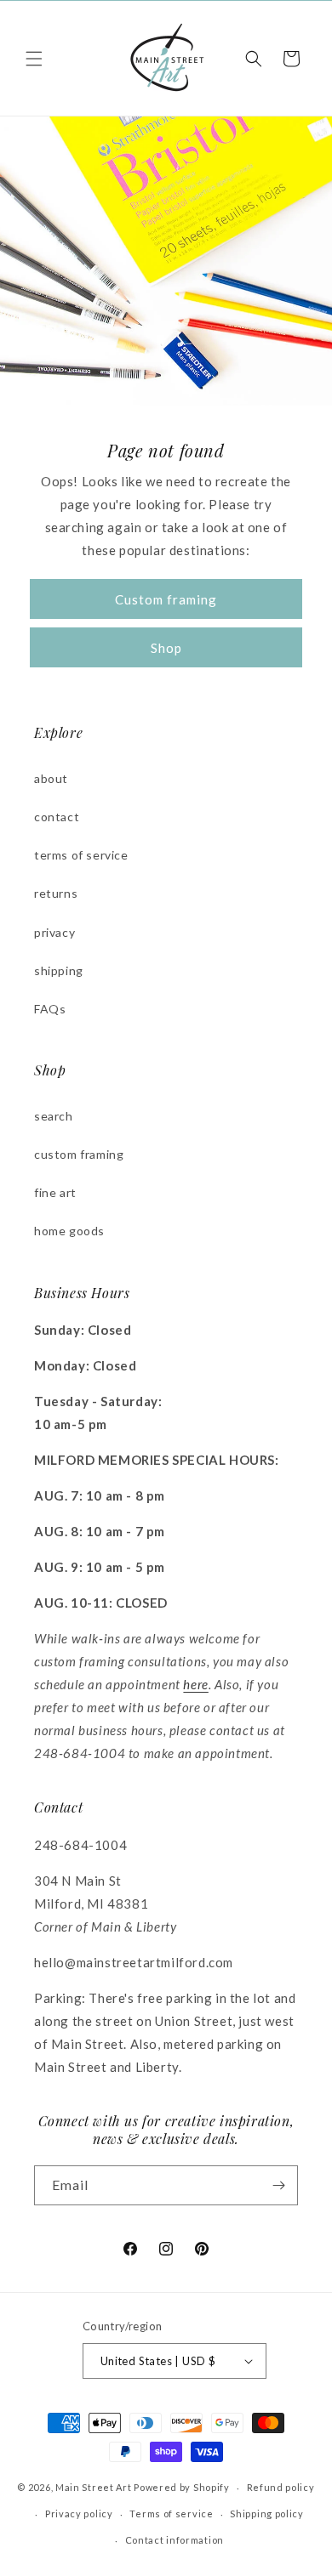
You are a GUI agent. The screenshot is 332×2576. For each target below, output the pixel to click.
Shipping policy (267, 2514)
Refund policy (281, 2487)
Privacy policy (79, 2514)
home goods (69, 1231)
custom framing (79, 1154)
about (51, 778)
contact (57, 817)
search (54, 1116)
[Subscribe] (278, 2185)
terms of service (81, 855)
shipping (59, 970)
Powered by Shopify (182, 2487)
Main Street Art (94, 2487)
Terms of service (171, 2514)
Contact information (175, 2540)
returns (56, 893)
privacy (54, 932)
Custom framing (166, 599)
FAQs (50, 1009)
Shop (166, 648)
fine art (55, 1192)
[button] (34, 59)
